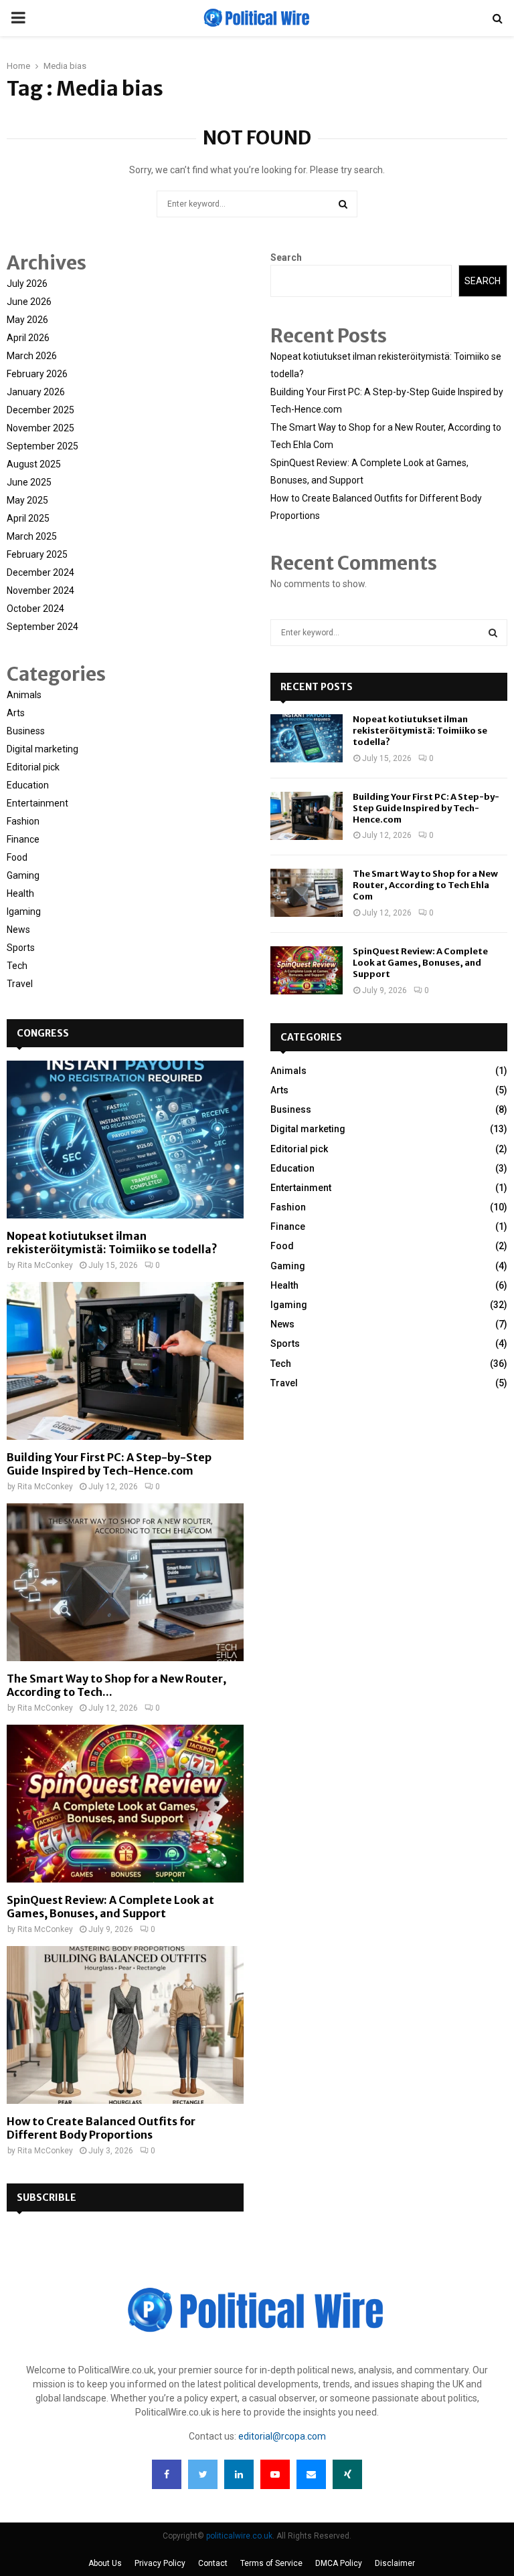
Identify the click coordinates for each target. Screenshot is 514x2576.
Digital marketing (42, 749)
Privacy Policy (160, 2563)
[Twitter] (203, 2474)
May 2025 (27, 500)
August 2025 (34, 464)
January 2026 (36, 392)
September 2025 (42, 446)
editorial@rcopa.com (282, 2436)
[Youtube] (275, 2474)
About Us (105, 2563)
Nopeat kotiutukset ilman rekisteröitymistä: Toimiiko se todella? (112, 1243)
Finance (23, 839)
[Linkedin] (239, 2474)
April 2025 (28, 518)
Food (17, 857)
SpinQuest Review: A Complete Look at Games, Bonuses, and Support (110, 1907)
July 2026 (27, 284)
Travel (20, 984)
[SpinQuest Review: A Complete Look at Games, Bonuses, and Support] (125, 1804)
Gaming (23, 875)
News (18, 930)
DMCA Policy (339, 2563)
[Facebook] (167, 2474)
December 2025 (40, 410)
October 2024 (35, 609)
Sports (21, 948)
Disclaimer (395, 2563)
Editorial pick (33, 767)
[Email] (311, 2474)
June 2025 (29, 482)
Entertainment (37, 803)
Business (26, 731)
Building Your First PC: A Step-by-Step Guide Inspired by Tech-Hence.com (109, 1464)
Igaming (24, 911)
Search (286, 257)
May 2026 (27, 320)
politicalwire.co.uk (239, 2536)
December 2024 (40, 572)
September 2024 (42, 627)
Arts (16, 713)
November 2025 (40, 428)
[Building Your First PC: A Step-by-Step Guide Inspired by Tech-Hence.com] (125, 1361)
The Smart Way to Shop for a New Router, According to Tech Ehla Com (425, 885)
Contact (213, 2563)
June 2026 (29, 302)
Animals (24, 695)
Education (28, 785)
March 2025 (32, 536)
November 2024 (40, 591)
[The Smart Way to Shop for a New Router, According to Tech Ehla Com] (125, 1582)
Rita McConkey (45, 1265)
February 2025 (37, 554)
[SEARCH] (493, 633)
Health (20, 893)
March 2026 (32, 356)
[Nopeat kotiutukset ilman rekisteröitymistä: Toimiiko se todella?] (125, 1140)
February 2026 (37, 374)
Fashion (23, 821)
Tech (17, 966)
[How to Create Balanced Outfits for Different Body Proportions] (125, 2025)
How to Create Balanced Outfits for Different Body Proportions (101, 2128)
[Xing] (347, 2474)
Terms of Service (271, 2563)
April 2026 (28, 338)
